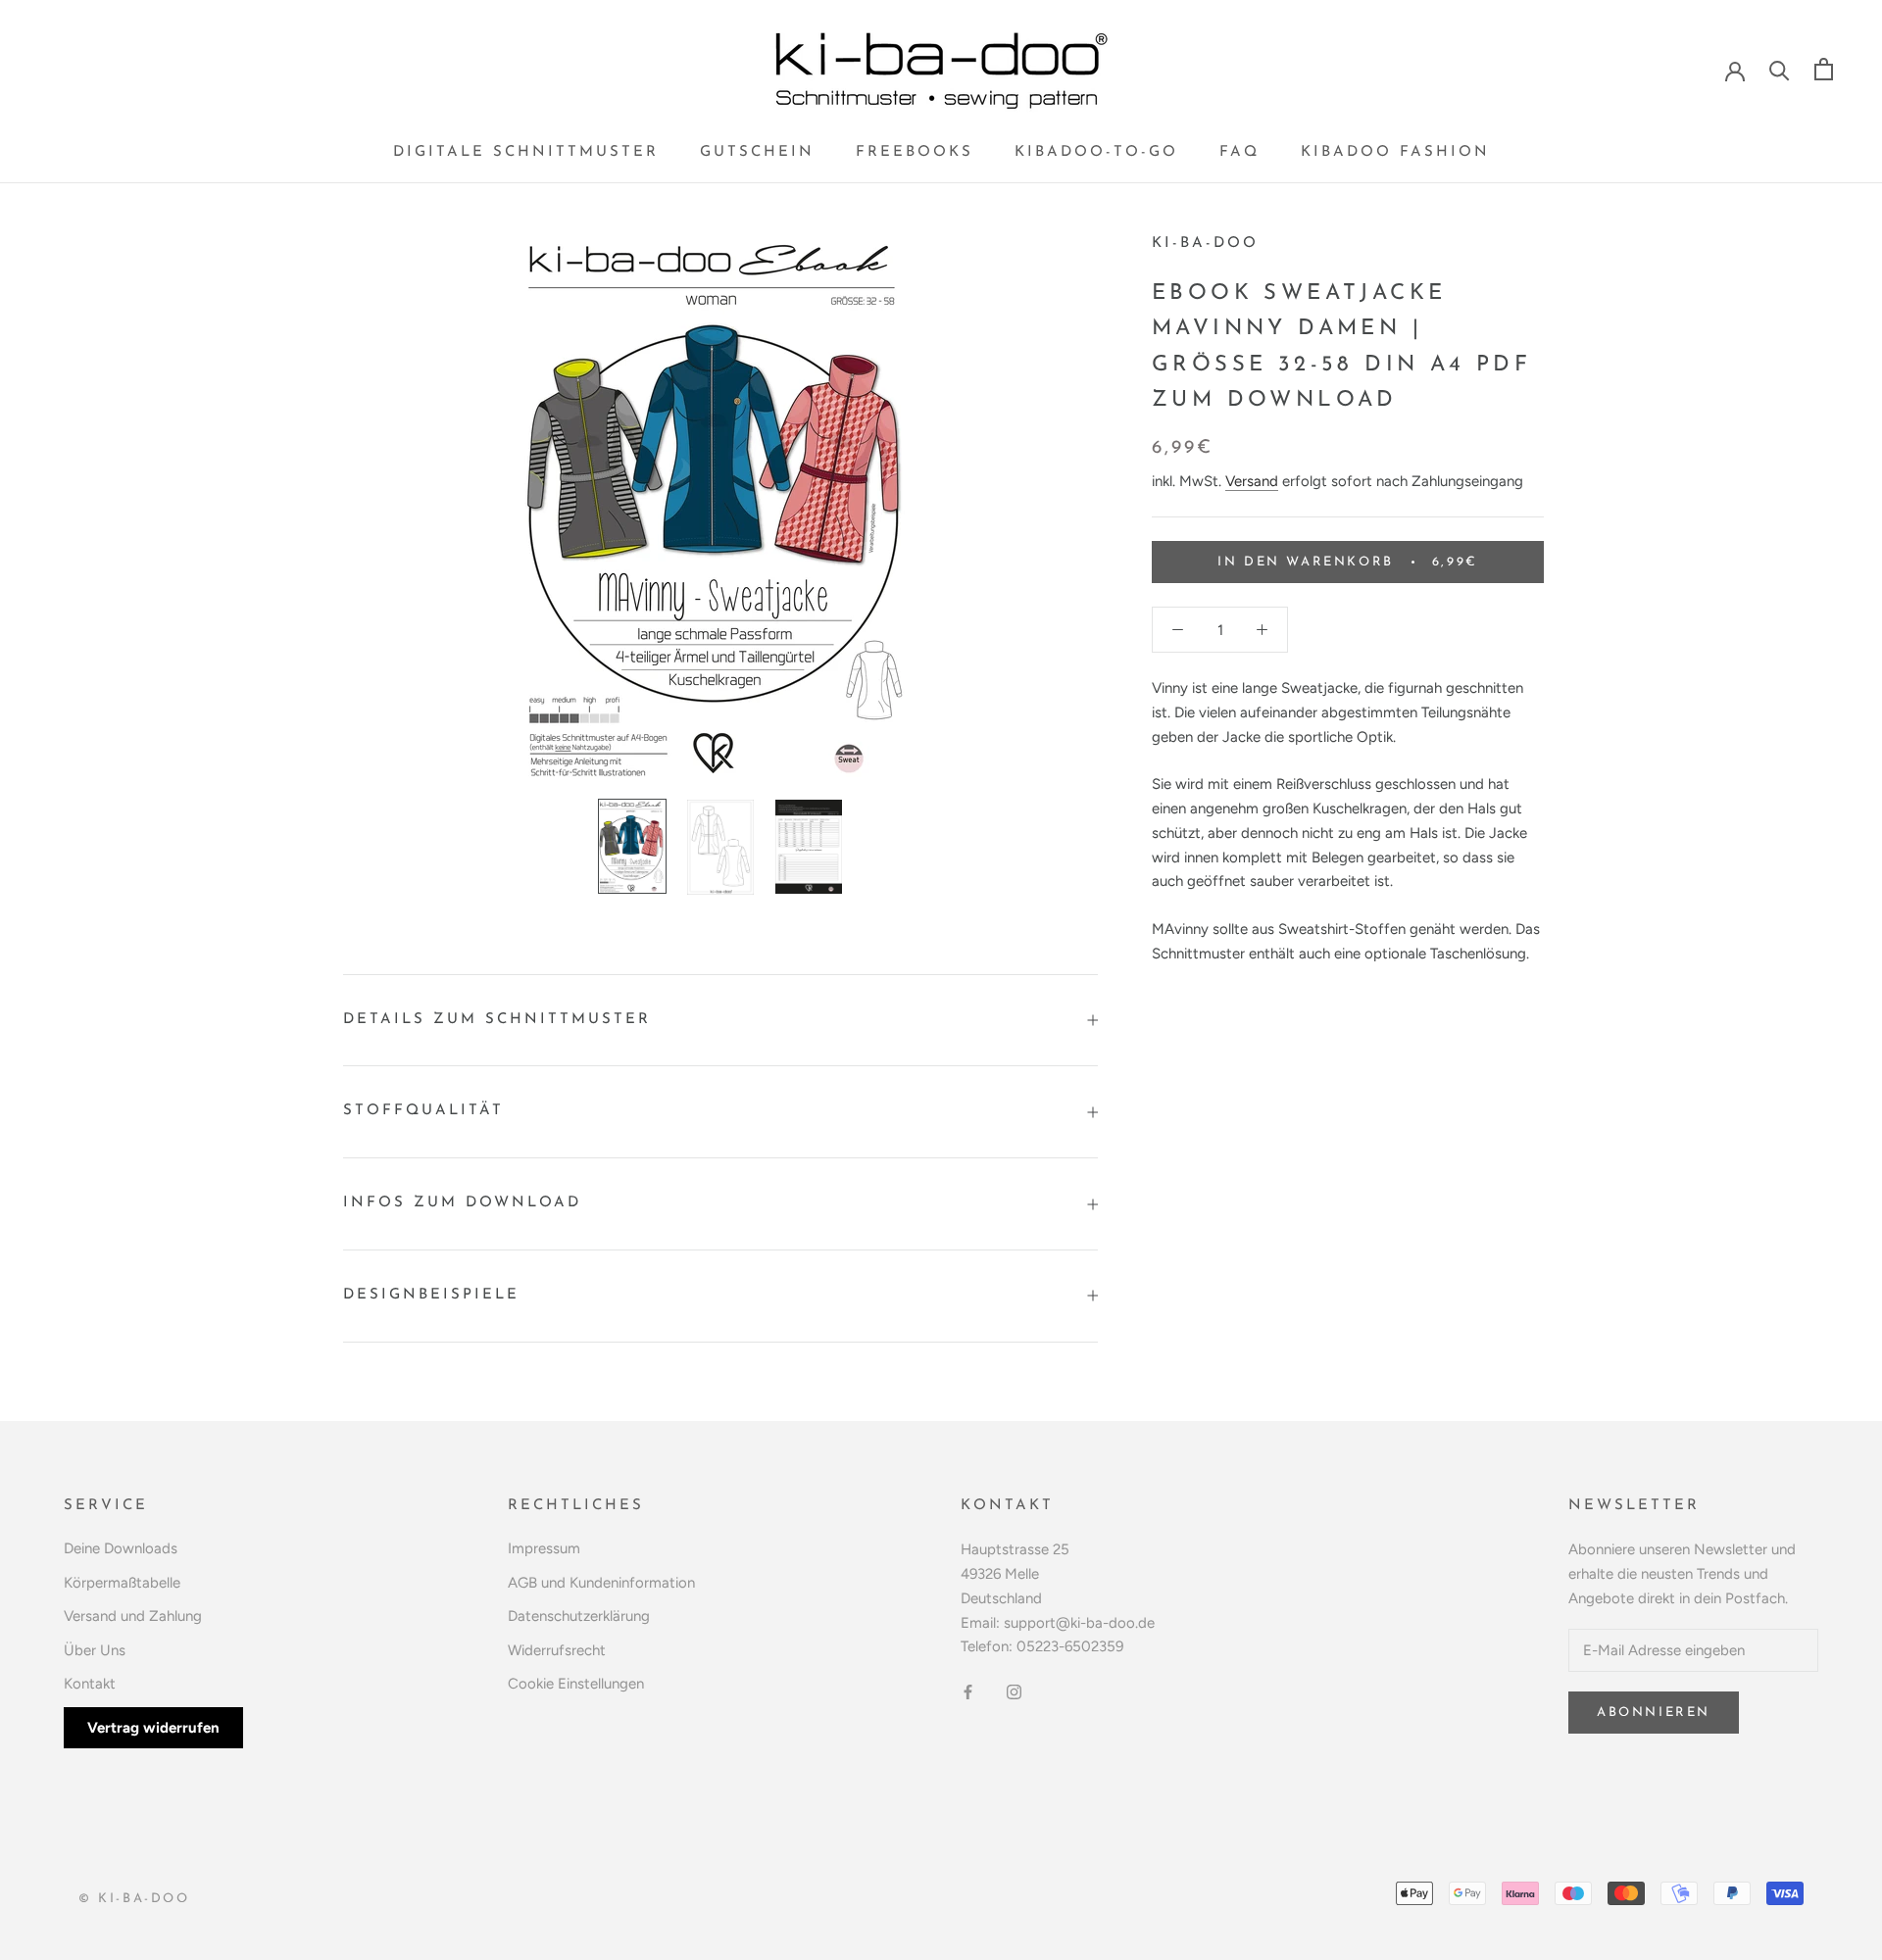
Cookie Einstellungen (576, 1684)
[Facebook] (968, 1691)
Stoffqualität (423, 1111)
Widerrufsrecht (557, 1650)
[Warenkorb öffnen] (1824, 69)
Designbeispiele (431, 1295)
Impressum (544, 1548)
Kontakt (90, 1684)
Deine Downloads (121, 1548)
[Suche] (1780, 69)
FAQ (1239, 152)
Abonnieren (1654, 1713)
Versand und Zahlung (133, 1616)
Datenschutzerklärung (579, 1616)
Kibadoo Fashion (1395, 152)
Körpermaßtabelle (122, 1583)
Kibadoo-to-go (1096, 152)
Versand (1252, 480)
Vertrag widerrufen (153, 1728)
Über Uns (95, 1650)
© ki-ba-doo (134, 1899)
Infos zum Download (462, 1203)
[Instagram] (1014, 1691)
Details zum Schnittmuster (497, 1020)
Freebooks (915, 152)
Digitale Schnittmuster (526, 152)
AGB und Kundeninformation (601, 1583)
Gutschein (757, 152)
